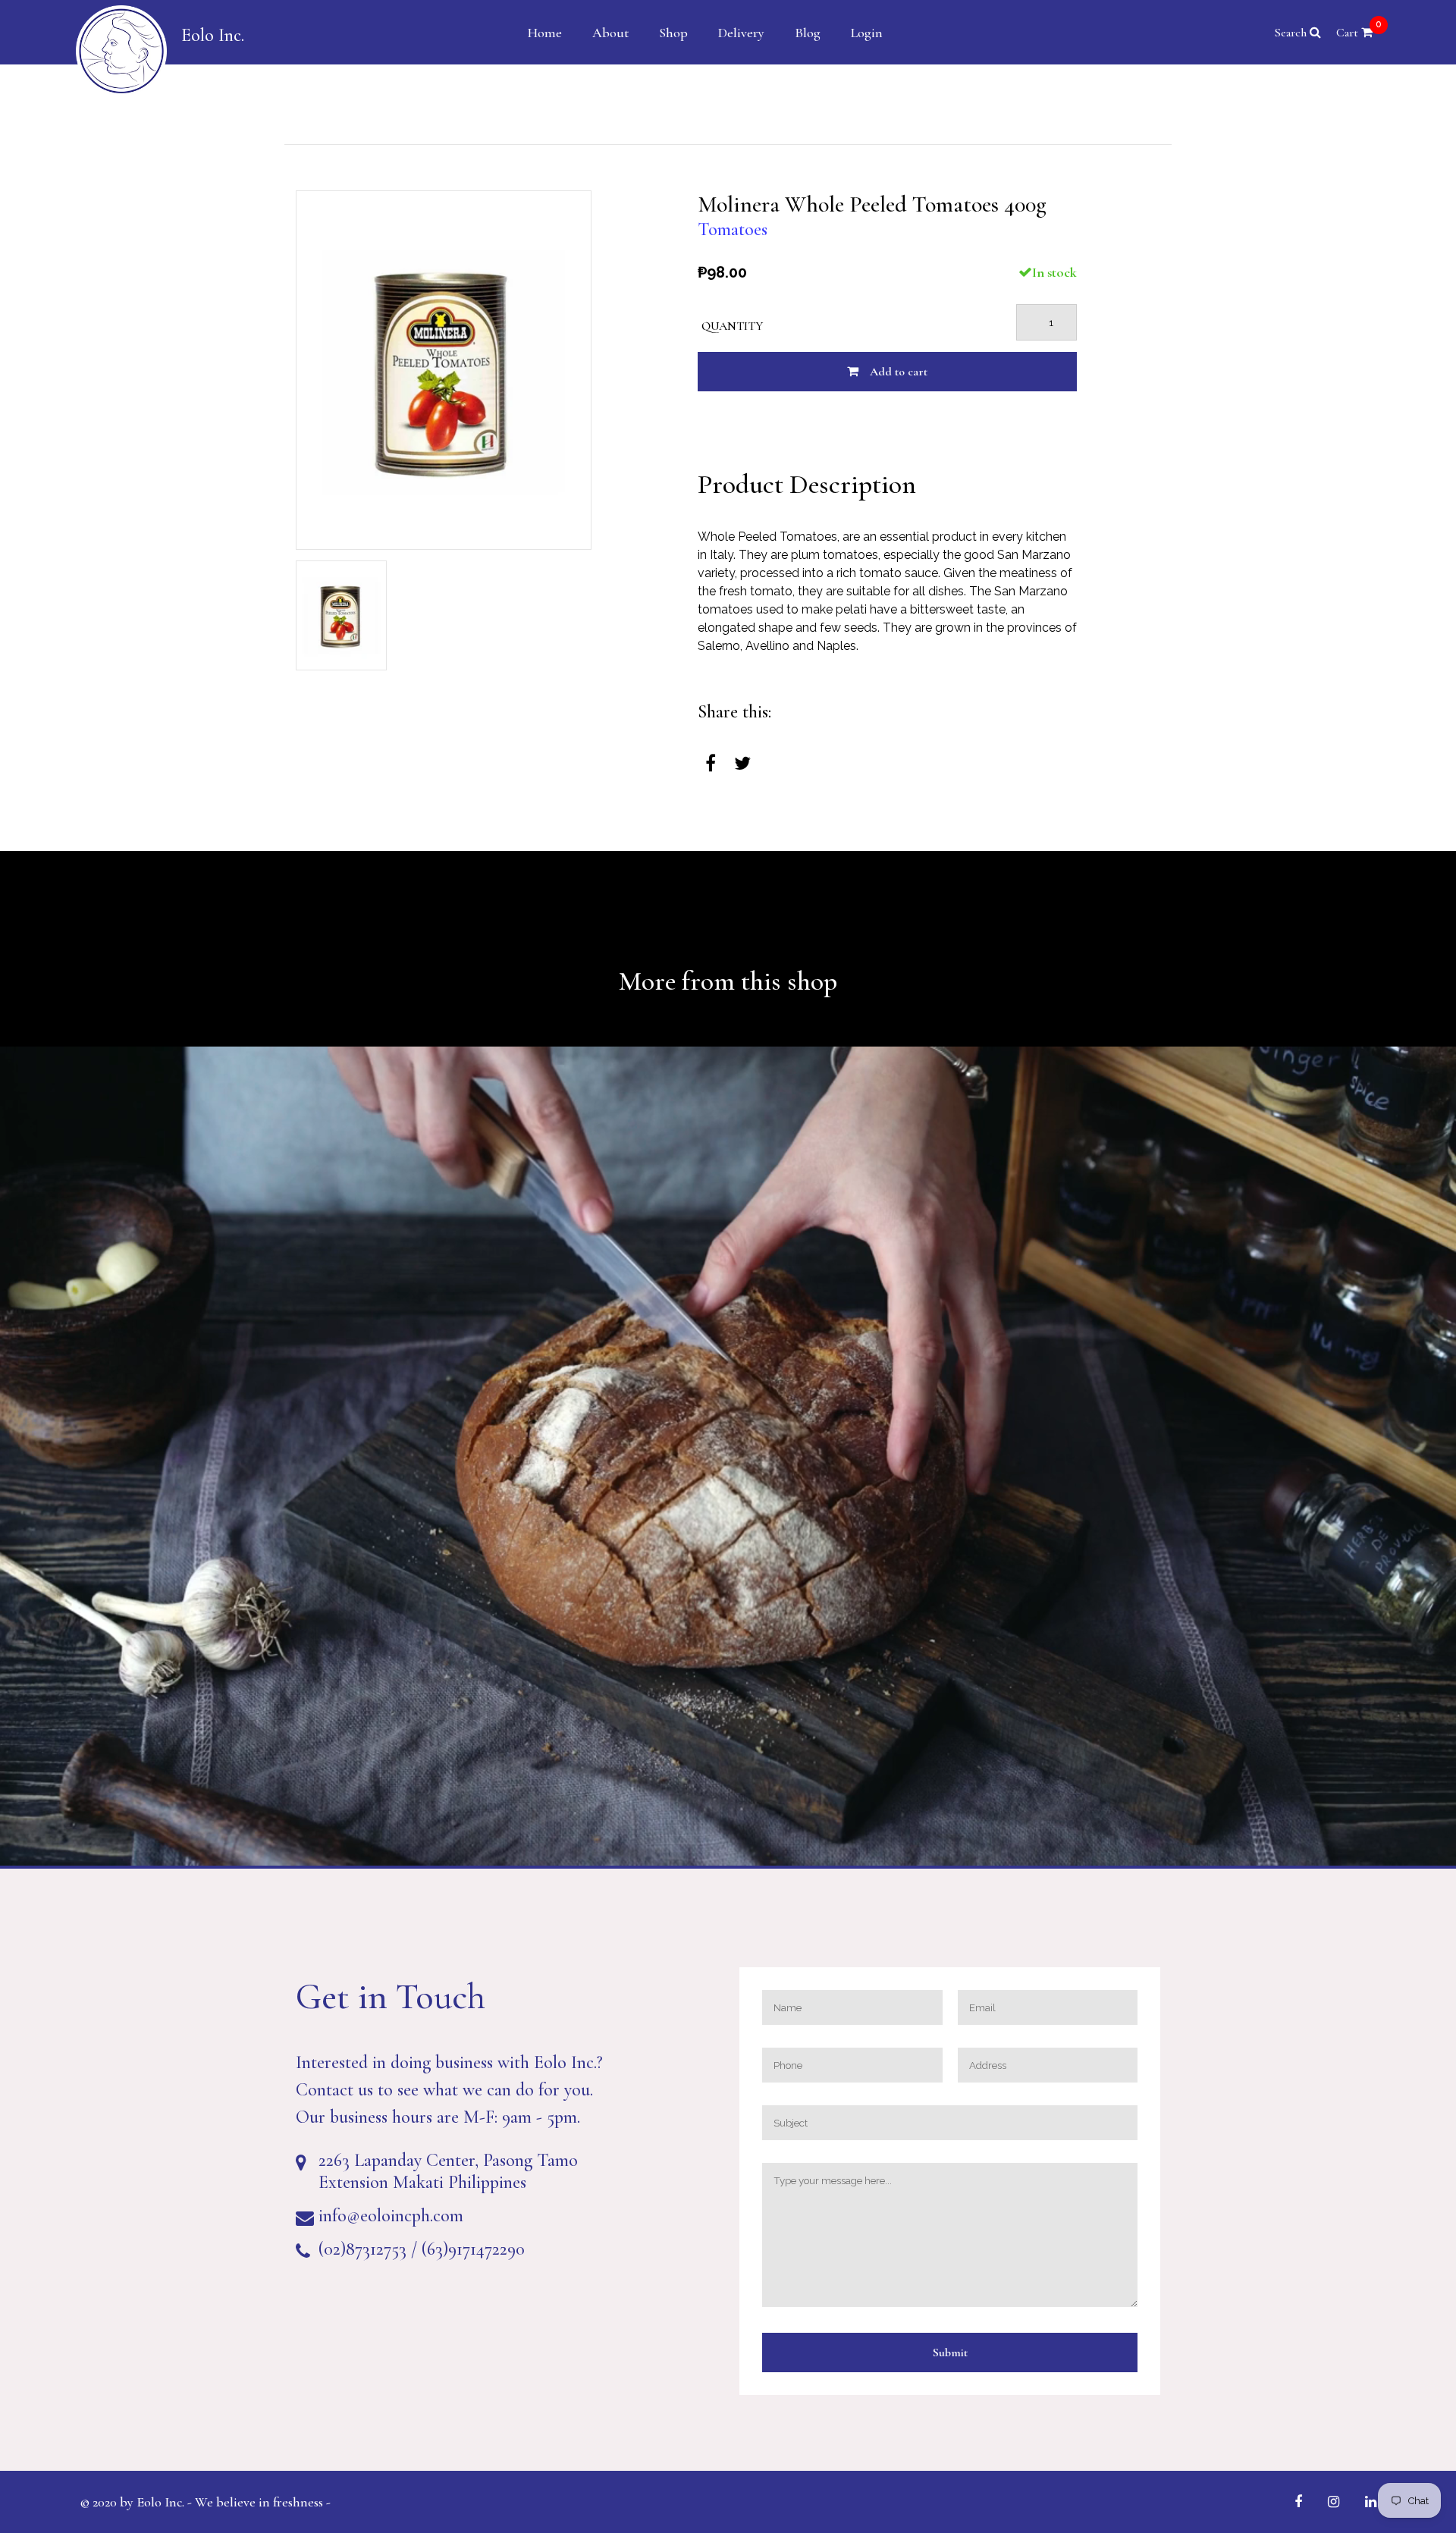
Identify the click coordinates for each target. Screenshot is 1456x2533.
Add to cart (899, 372)
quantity (732, 326)
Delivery (741, 33)
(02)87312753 (362, 2249)
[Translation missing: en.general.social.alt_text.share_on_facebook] (711, 764)
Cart (1359, 33)
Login (867, 33)
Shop (673, 33)
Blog (808, 33)
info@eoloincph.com (391, 2216)
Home (545, 33)
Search (1292, 33)
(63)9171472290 (473, 2249)
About (610, 33)
